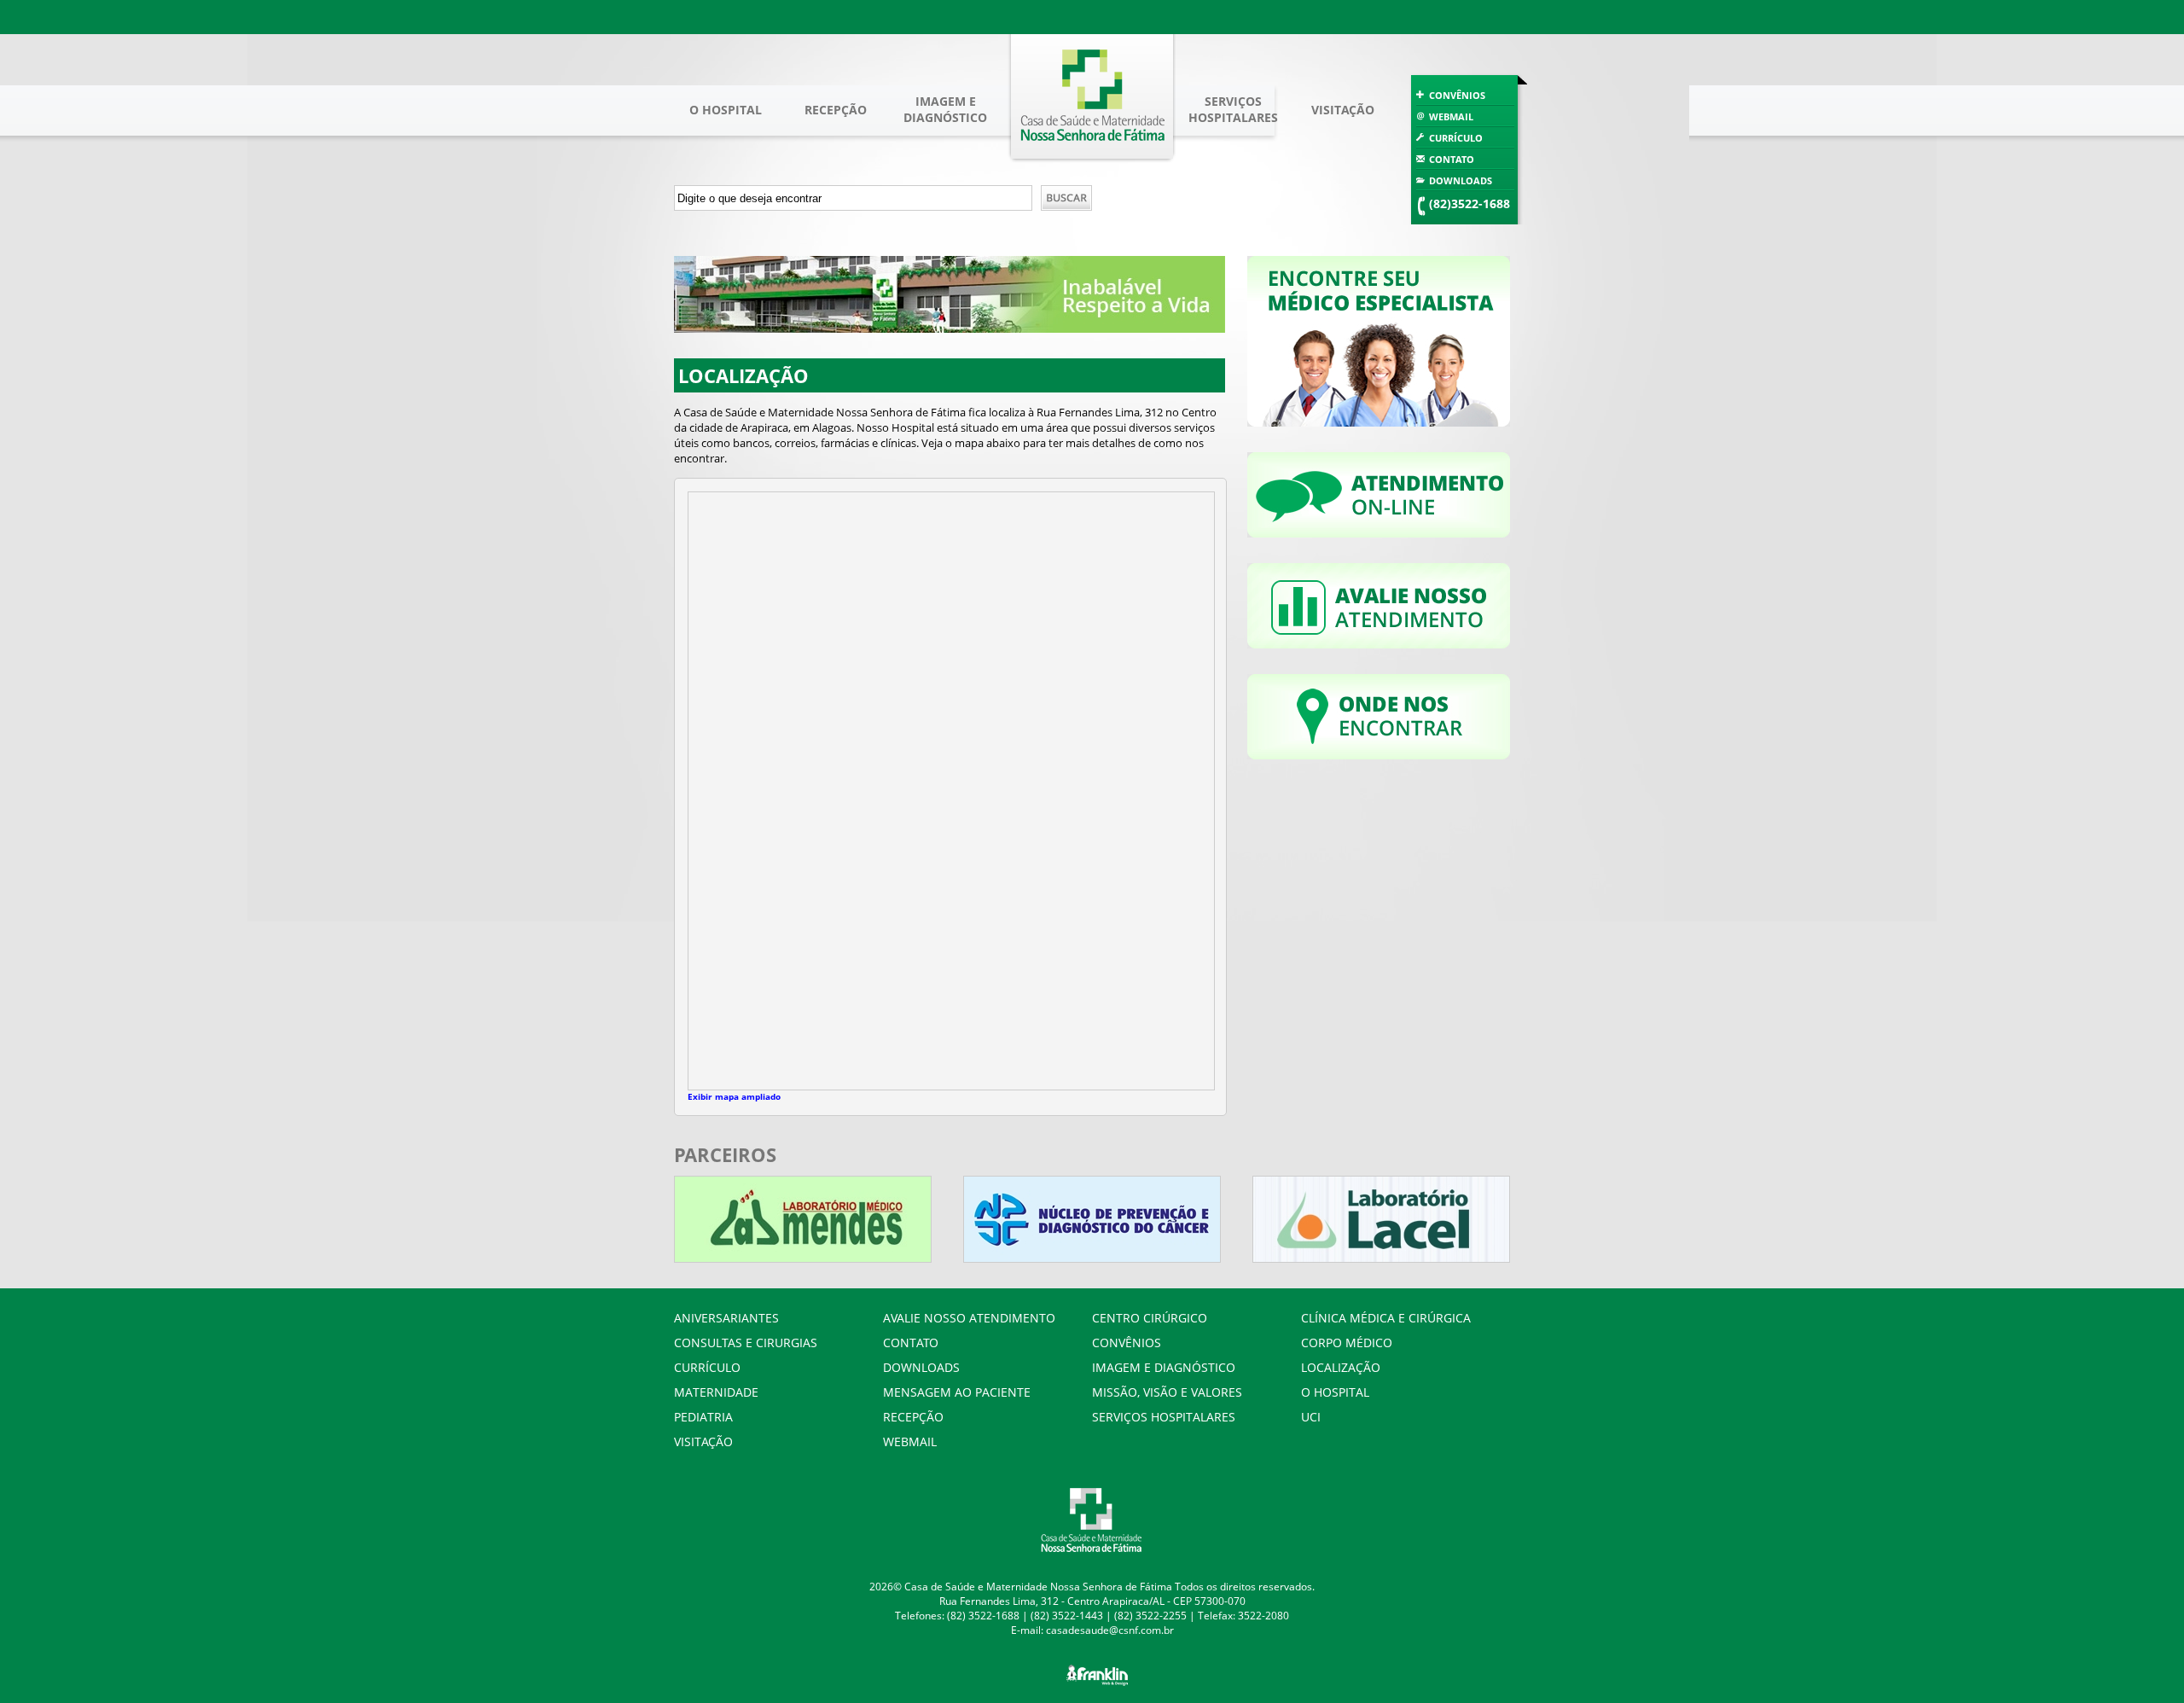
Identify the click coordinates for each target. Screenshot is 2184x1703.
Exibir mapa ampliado (734, 1096)
